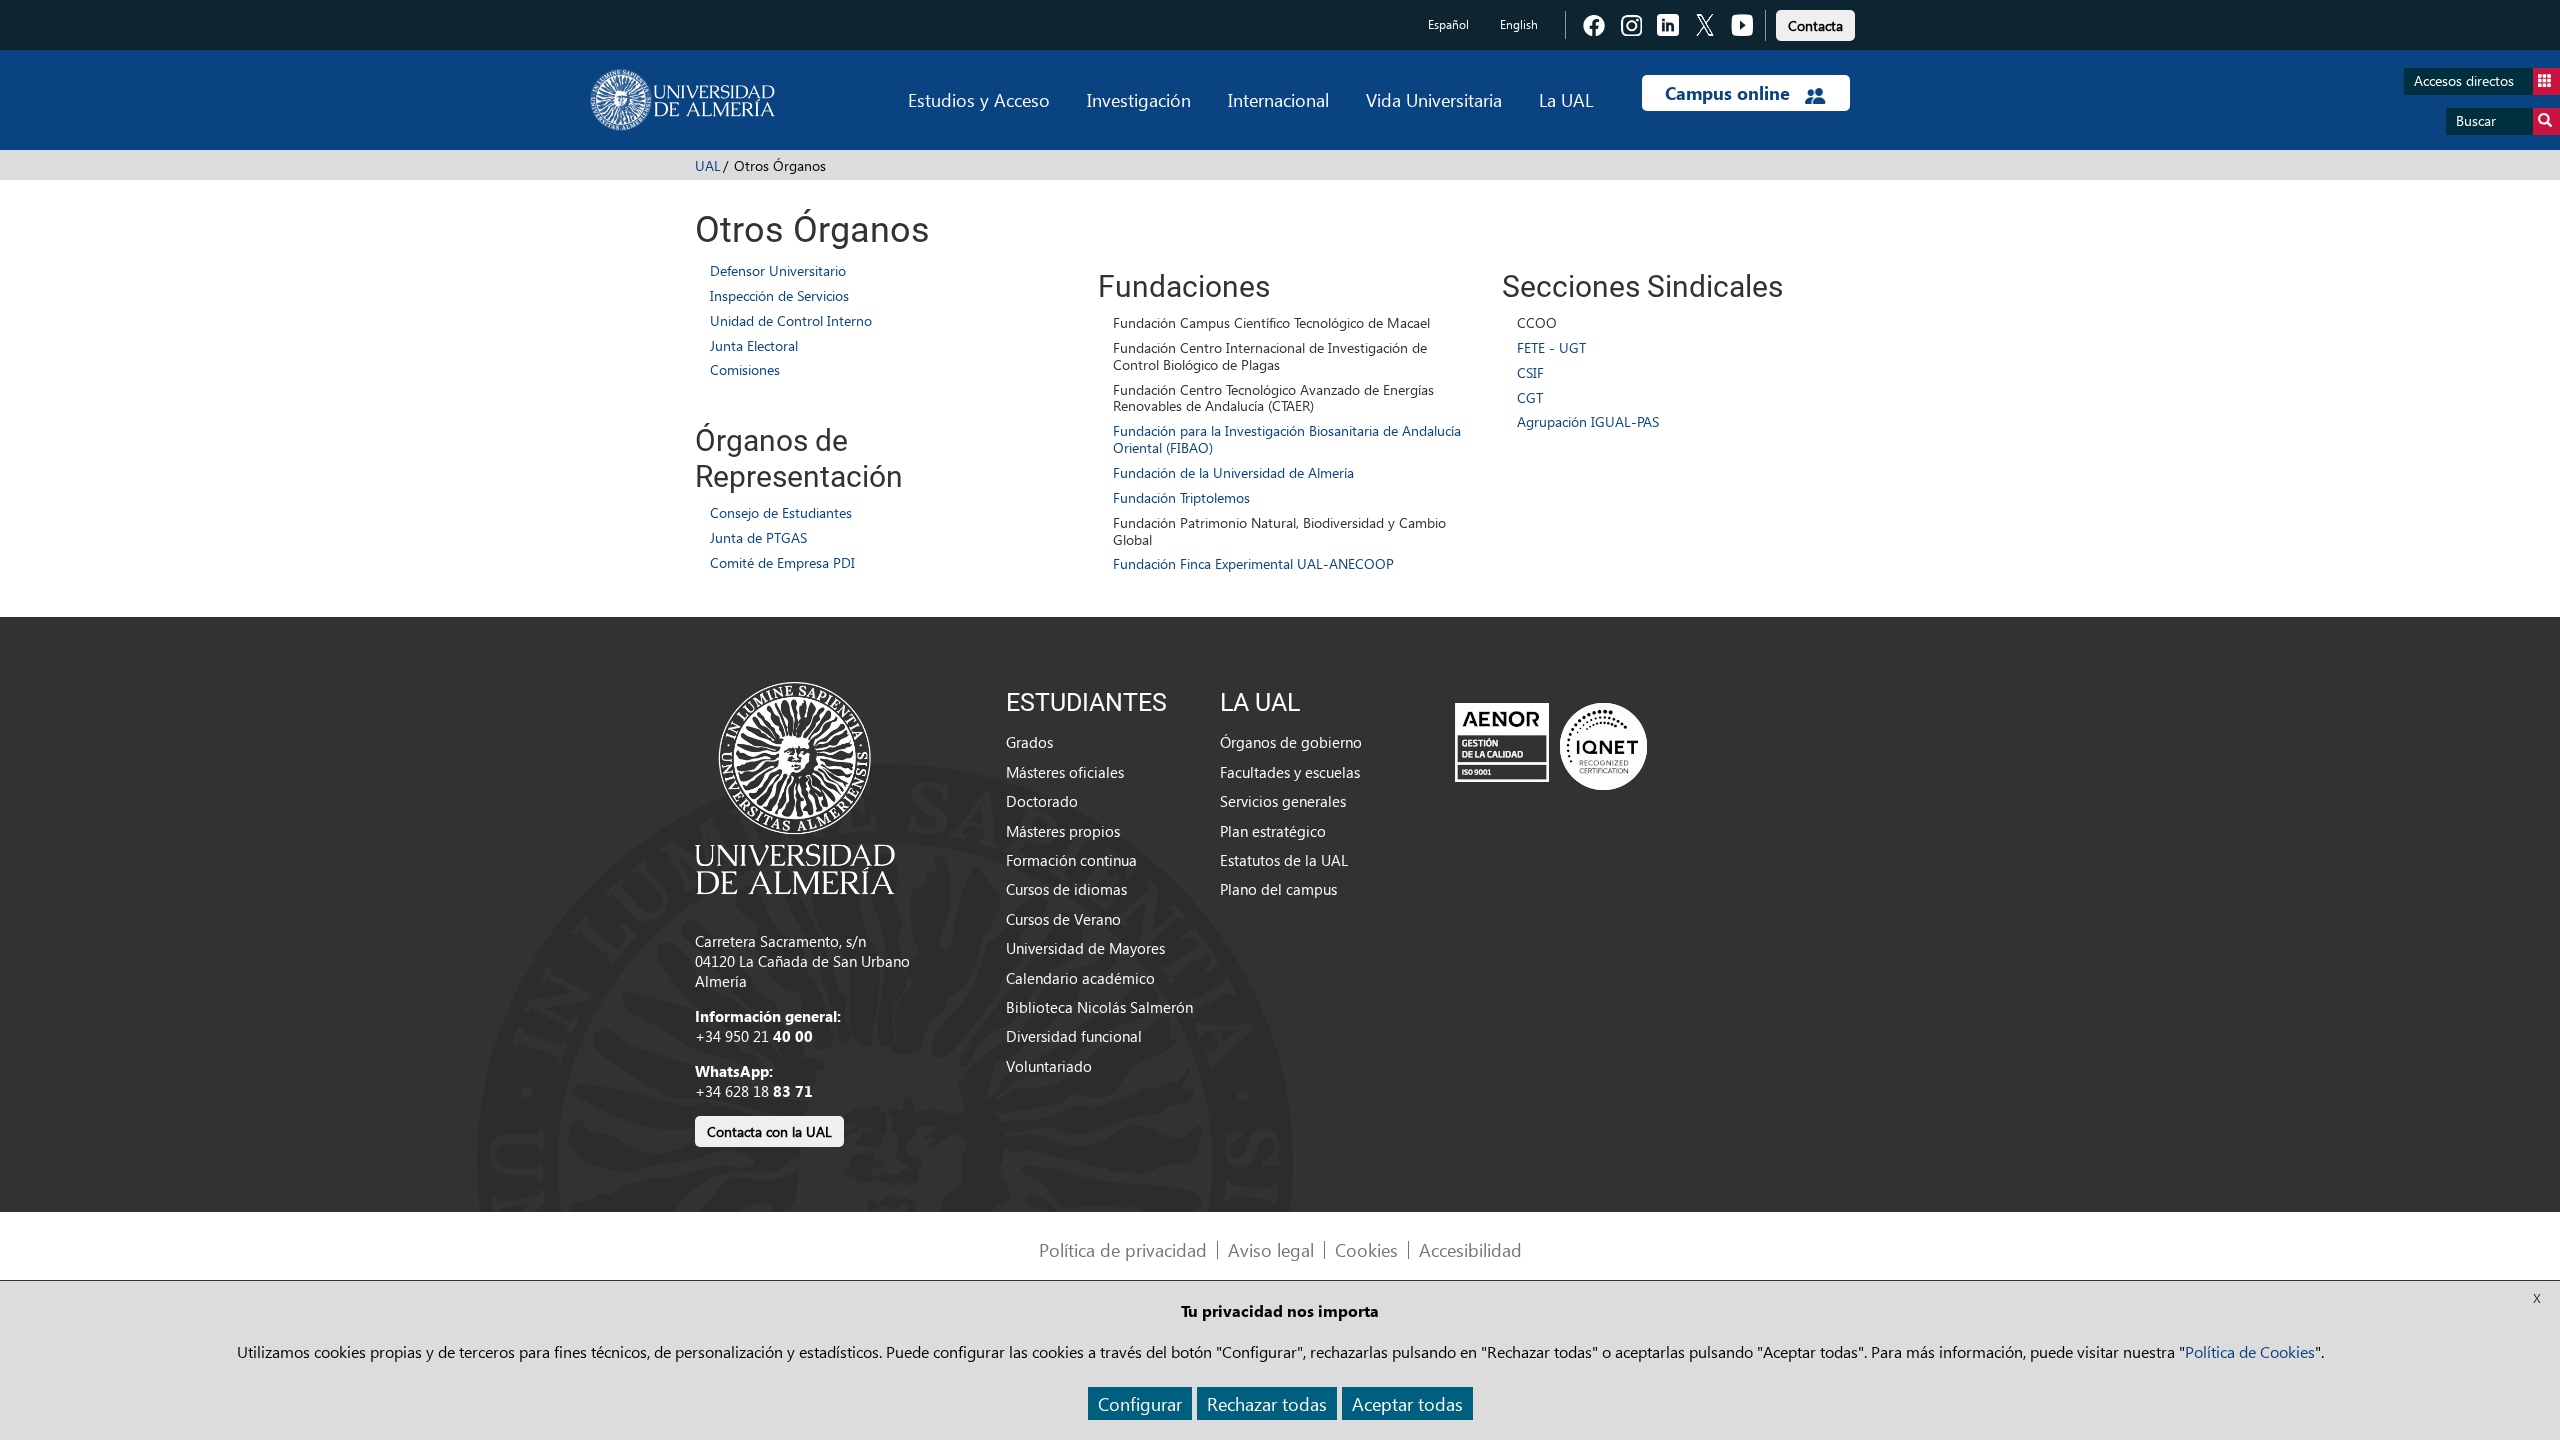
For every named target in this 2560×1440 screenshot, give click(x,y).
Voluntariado (1049, 1066)
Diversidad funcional (1074, 1036)
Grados (1029, 742)
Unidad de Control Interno (791, 320)
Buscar (2476, 120)
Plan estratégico (1273, 831)
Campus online (1730, 93)
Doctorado (1042, 801)
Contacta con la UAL (769, 1131)
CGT (1530, 397)
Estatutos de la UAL (1284, 860)
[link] (1815, 22)
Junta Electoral (754, 345)
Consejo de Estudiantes (781, 512)
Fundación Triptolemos (1181, 497)
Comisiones (745, 369)
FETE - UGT (1551, 347)
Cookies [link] (1366, 1249)
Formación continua (1071, 860)
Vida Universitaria (1434, 99)
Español (1448, 24)
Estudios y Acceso (979, 99)
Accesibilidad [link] (1470, 1249)
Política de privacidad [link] (1123, 1249)
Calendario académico (1080, 978)
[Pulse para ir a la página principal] (682, 100)
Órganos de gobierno (1291, 742)
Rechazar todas (1267, 1403)
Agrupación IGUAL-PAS (1588, 421)
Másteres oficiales (1065, 772)
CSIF (1530, 372)
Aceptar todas (1407, 1403)
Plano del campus (1278, 889)
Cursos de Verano (1063, 919)
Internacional (1278, 99)
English (1519, 24)
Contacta (1815, 25)
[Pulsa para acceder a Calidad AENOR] (1551, 746)
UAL (708, 165)
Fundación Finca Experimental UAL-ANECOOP (1253, 563)
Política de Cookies (2250, 1351)
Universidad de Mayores (1085, 948)
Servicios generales (1283, 801)
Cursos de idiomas (1066, 889)
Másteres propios (1063, 831)
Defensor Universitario (778, 270)
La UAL (1566, 99)
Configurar (1140, 1403)
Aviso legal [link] (1271, 1249)
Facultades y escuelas (1290, 772)
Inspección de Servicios (779, 295)
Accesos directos (2464, 80)
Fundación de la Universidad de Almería (1233, 472)
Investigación (1139, 99)
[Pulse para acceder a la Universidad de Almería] (795, 786)
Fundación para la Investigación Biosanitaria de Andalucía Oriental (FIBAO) (1287, 439)
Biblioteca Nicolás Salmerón (1099, 1007)
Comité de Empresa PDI (782, 562)
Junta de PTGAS (758, 537)
